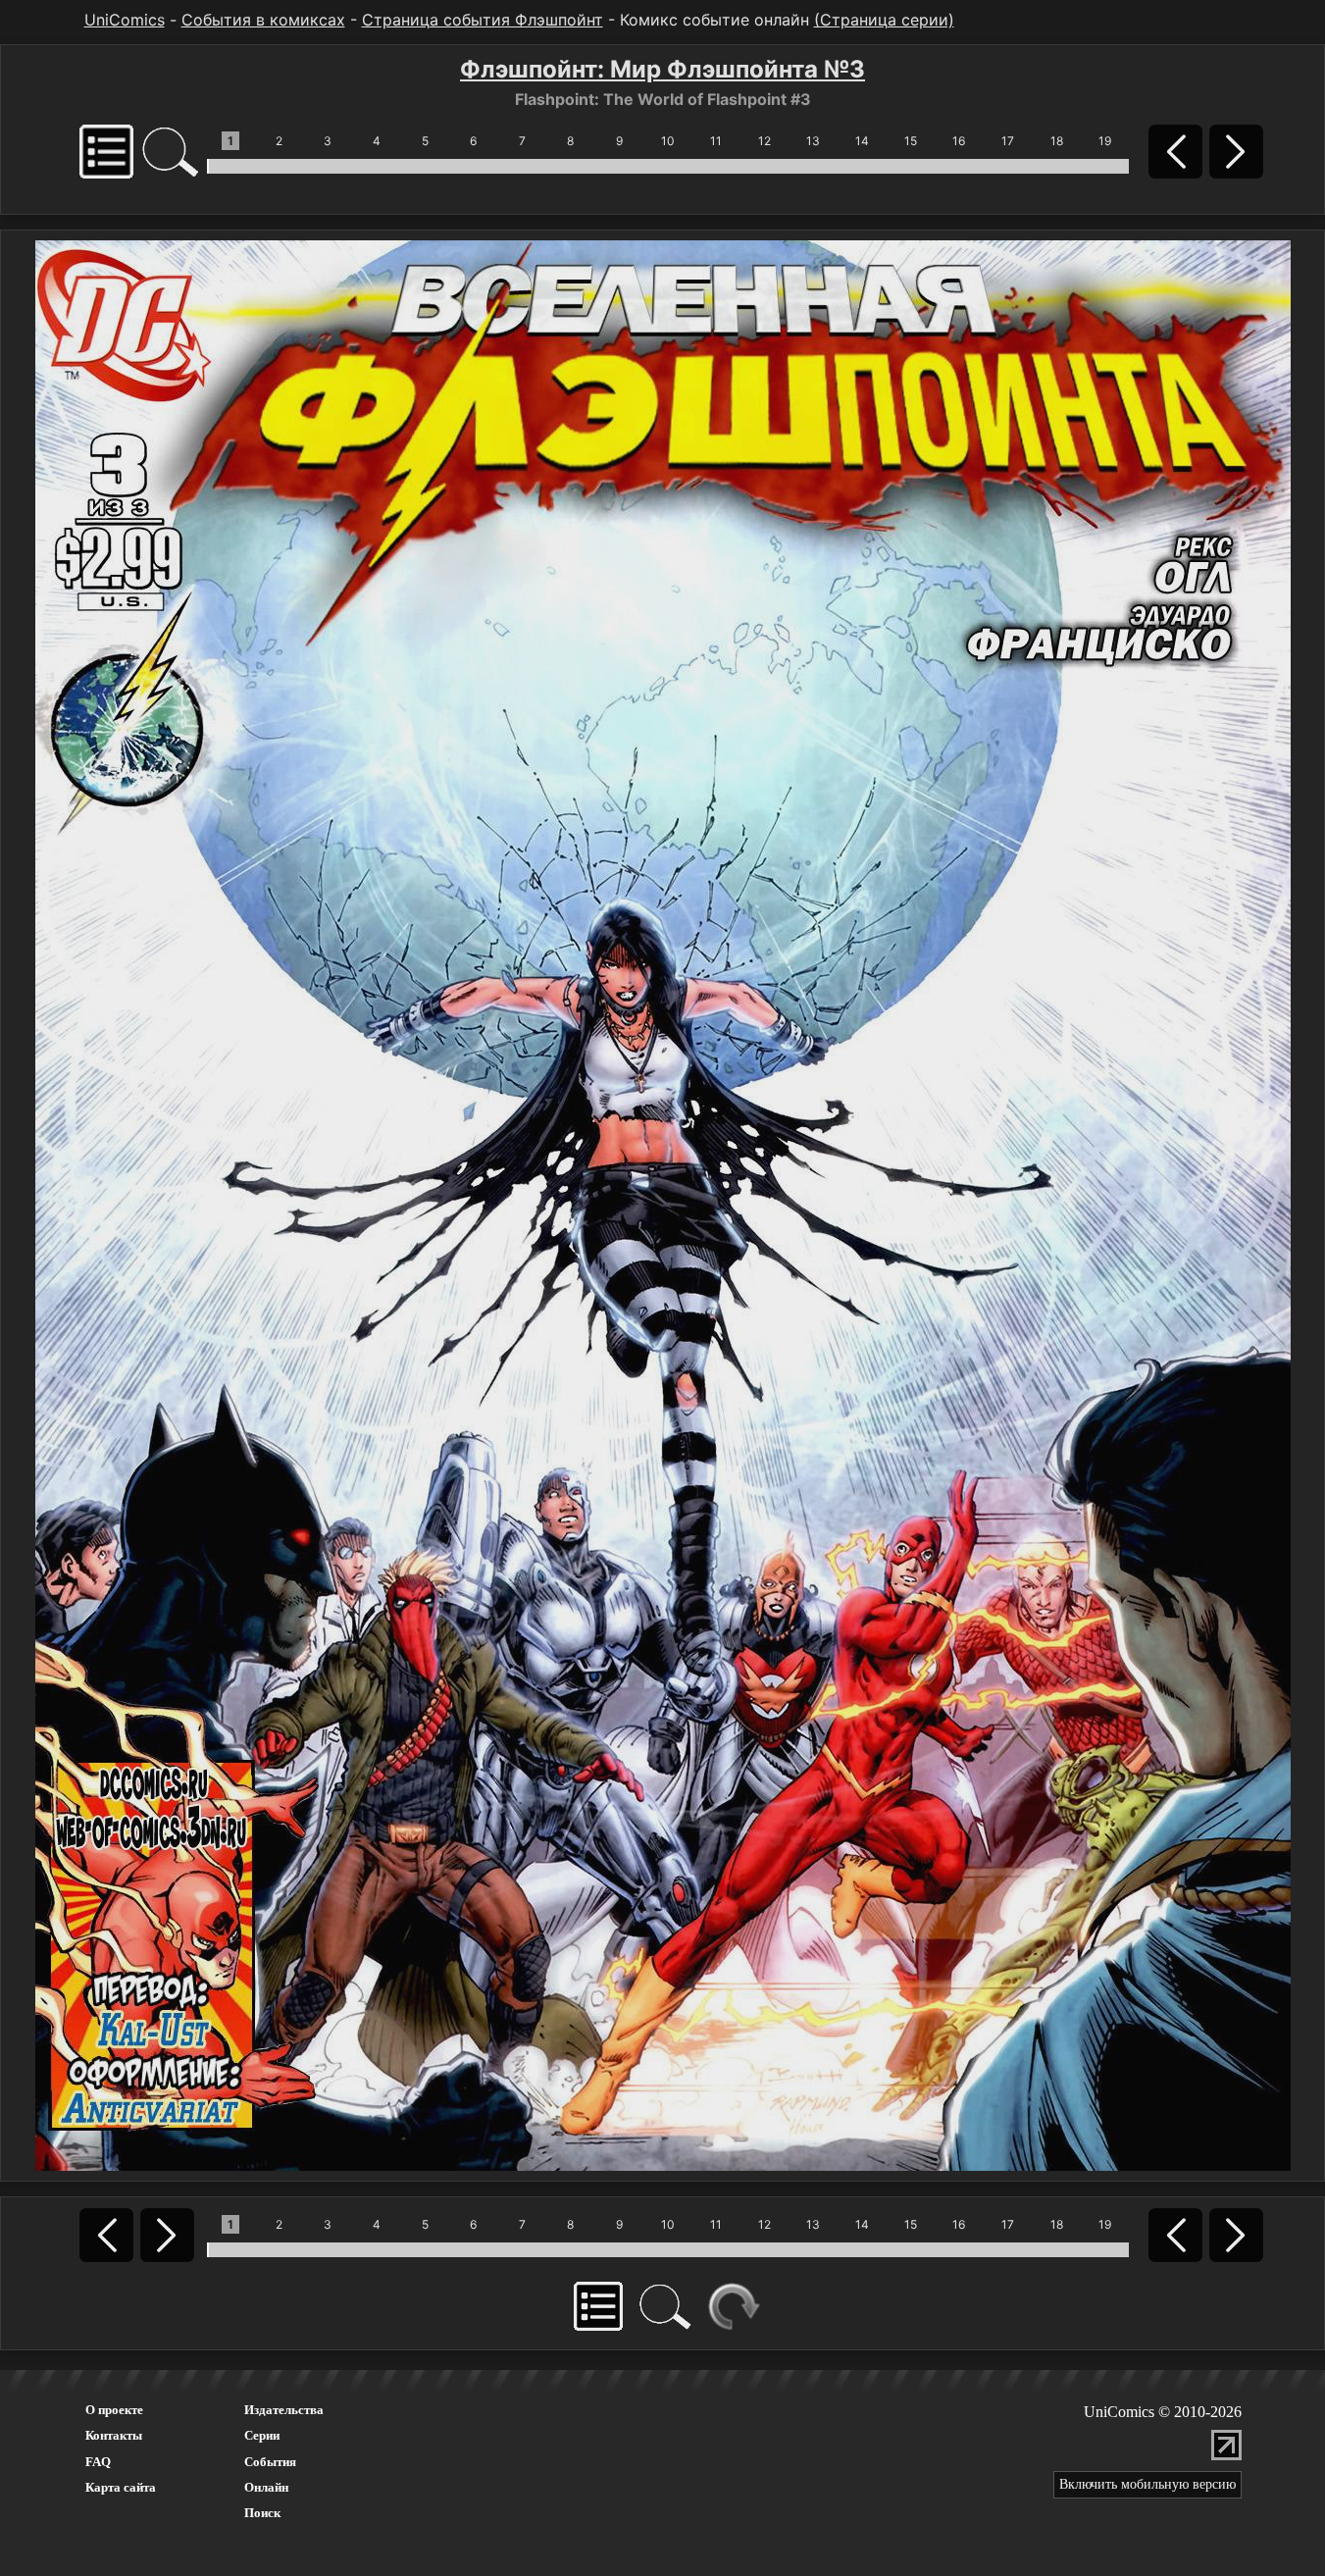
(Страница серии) (884, 20)
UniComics (125, 20)
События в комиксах (263, 20)
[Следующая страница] (663, 1204)
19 (1105, 141)
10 (668, 141)
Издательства (284, 2410)
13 (813, 141)
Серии (262, 2435)
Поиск (262, 2513)
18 (1057, 141)
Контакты (114, 2435)
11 (716, 141)
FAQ (98, 2462)
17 (1008, 141)
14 (862, 141)
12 (764, 141)
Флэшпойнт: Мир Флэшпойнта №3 (662, 69)
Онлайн (266, 2487)
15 (911, 141)
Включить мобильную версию (1147, 2484)
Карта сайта (121, 2487)
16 (959, 141)
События (270, 2462)
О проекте (114, 2410)
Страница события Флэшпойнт (483, 20)
